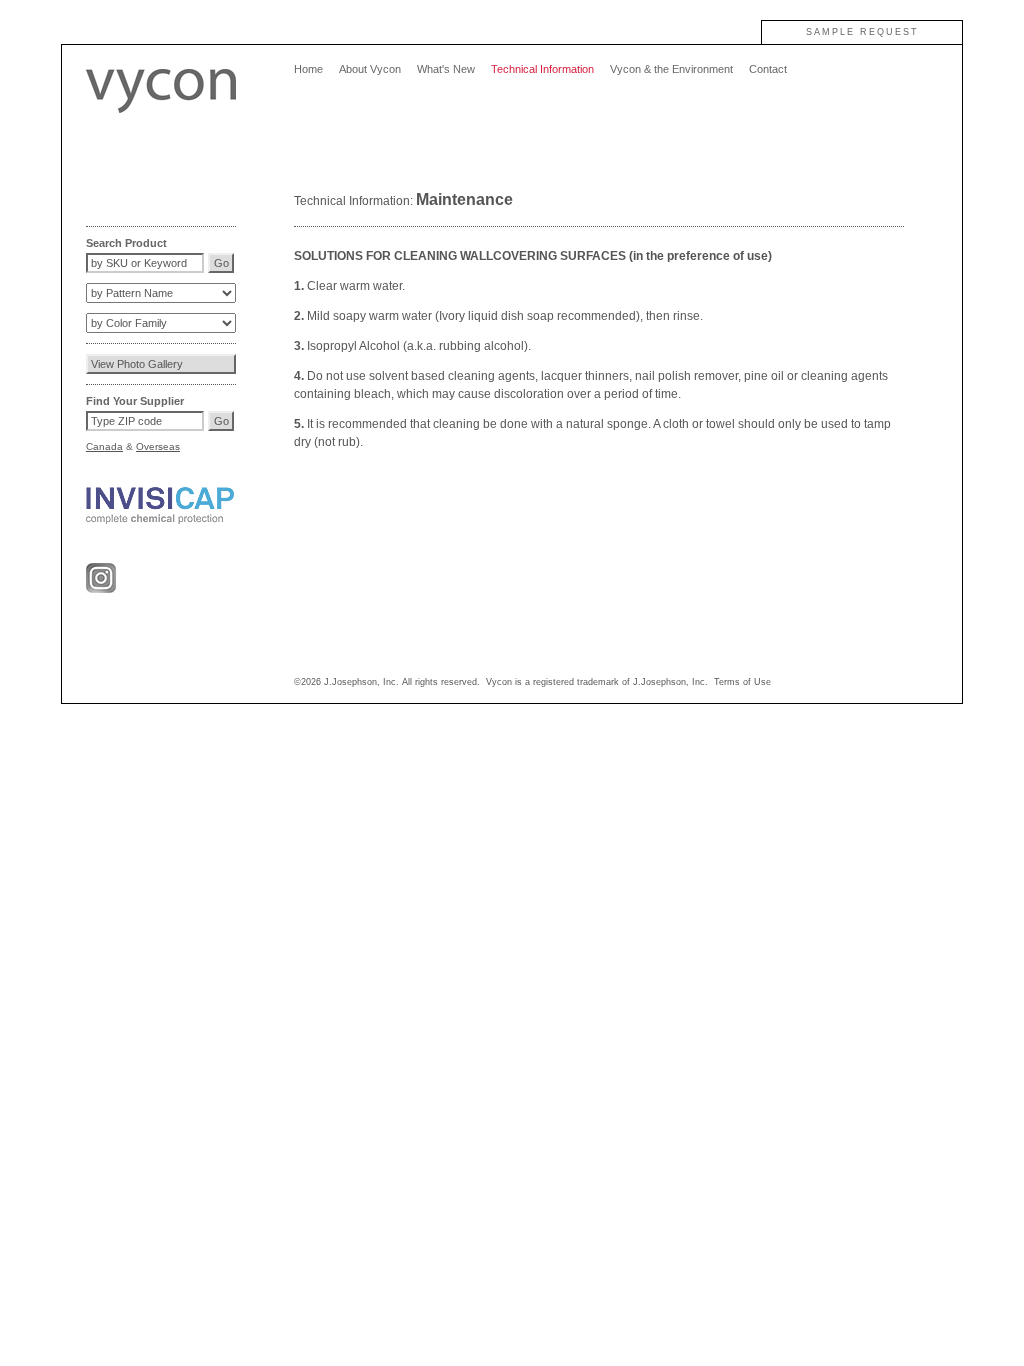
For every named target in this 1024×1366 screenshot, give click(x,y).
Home (308, 69)
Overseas (158, 446)
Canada (104, 446)
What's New (446, 69)
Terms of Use (742, 682)
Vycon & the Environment (671, 69)
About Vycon (370, 69)
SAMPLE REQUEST (862, 32)
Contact (768, 69)
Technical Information (542, 69)
